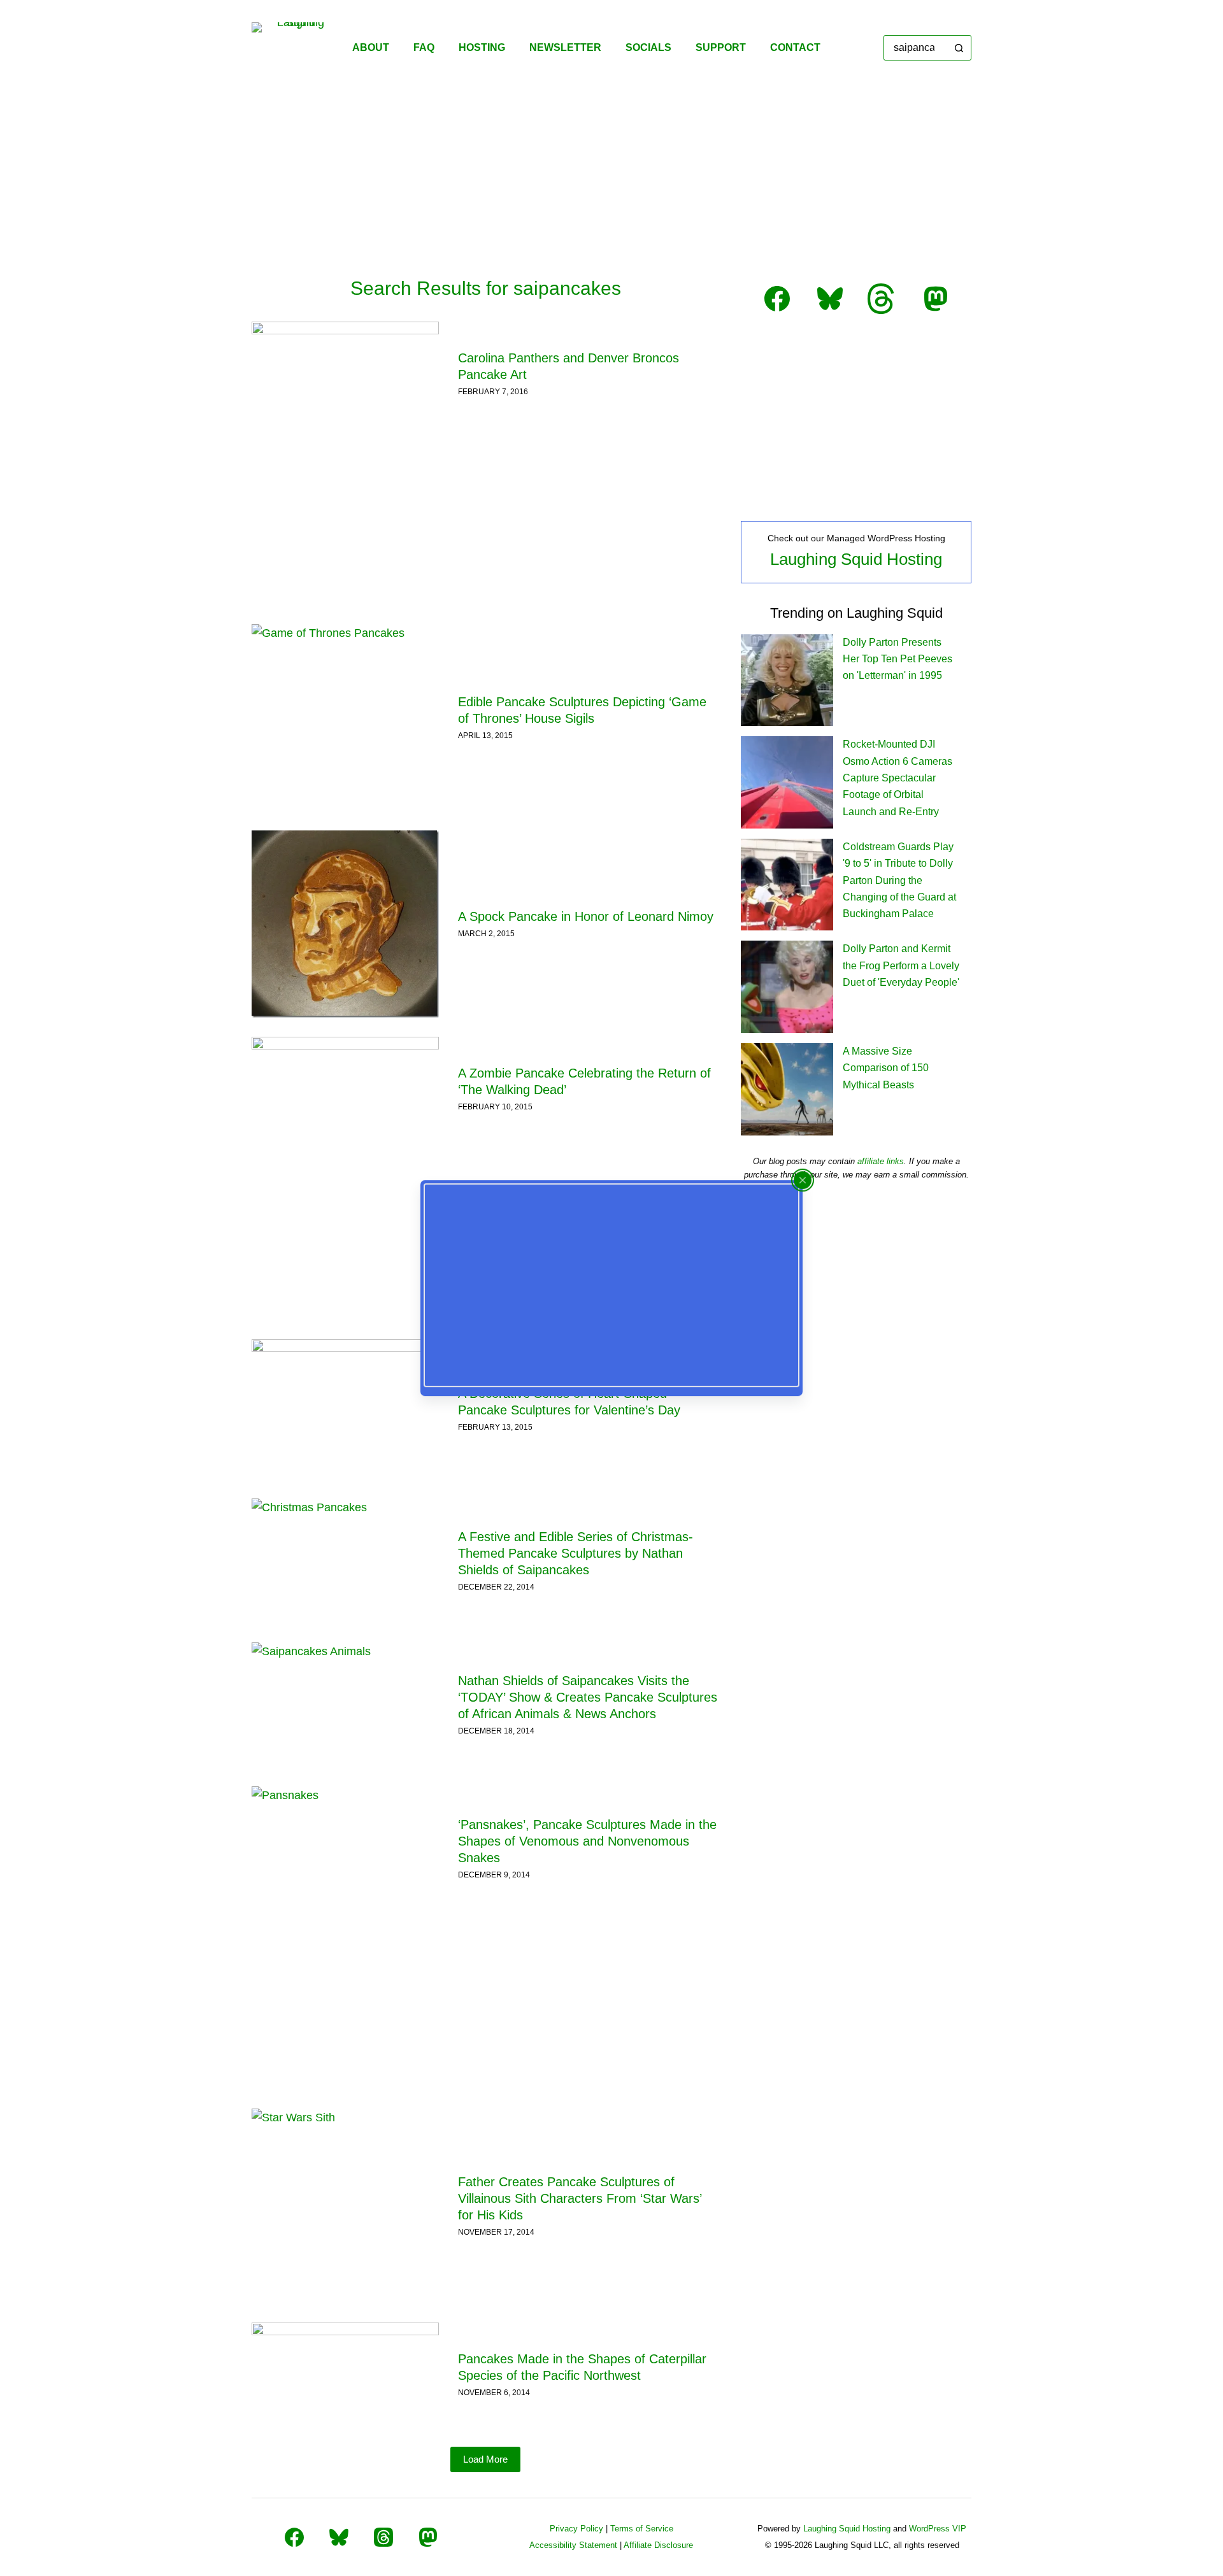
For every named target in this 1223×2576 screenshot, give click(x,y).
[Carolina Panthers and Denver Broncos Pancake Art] (345, 374)
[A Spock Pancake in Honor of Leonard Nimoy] (345, 924)
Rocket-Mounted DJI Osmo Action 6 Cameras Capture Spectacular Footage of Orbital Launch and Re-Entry (898, 778)
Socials (648, 47)
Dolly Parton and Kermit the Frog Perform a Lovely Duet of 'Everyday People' (901, 965)
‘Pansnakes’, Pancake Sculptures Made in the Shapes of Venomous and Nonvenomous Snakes (587, 1841)
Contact (795, 47)
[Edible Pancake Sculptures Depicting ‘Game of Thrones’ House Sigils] (345, 718)
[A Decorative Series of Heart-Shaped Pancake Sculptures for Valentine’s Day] (345, 1409)
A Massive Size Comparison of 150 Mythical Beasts (886, 1068)
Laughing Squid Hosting (856, 559)
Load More (485, 2459)
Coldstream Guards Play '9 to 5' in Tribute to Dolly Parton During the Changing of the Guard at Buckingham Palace (899, 880)
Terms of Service (642, 2529)
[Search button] (959, 48)
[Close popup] (803, 1180)
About (371, 47)
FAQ (424, 47)
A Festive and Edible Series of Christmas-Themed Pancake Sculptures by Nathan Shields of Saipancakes (576, 1553)
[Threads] (383, 2537)
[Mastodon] (428, 2537)
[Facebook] (294, 2537)
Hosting (482, 47)
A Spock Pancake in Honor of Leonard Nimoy (586, 916)
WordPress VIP (938, 2529)
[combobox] (916, 48)
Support (721, 47)
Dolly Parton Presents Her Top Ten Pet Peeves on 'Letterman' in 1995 (898, 659)
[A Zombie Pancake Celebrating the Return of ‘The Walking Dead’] (345, 1089)
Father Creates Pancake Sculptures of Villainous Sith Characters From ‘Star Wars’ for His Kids (580, 2198)
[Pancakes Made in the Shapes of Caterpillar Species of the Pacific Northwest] (345, 2375)
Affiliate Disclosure (658, 2545)
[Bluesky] (339, 2537)
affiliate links (881, 1161)
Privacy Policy (576, 2529)
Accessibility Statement (573, 2545)
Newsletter (565, 47)
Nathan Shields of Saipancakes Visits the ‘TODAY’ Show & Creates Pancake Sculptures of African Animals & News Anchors (588, 1697)
